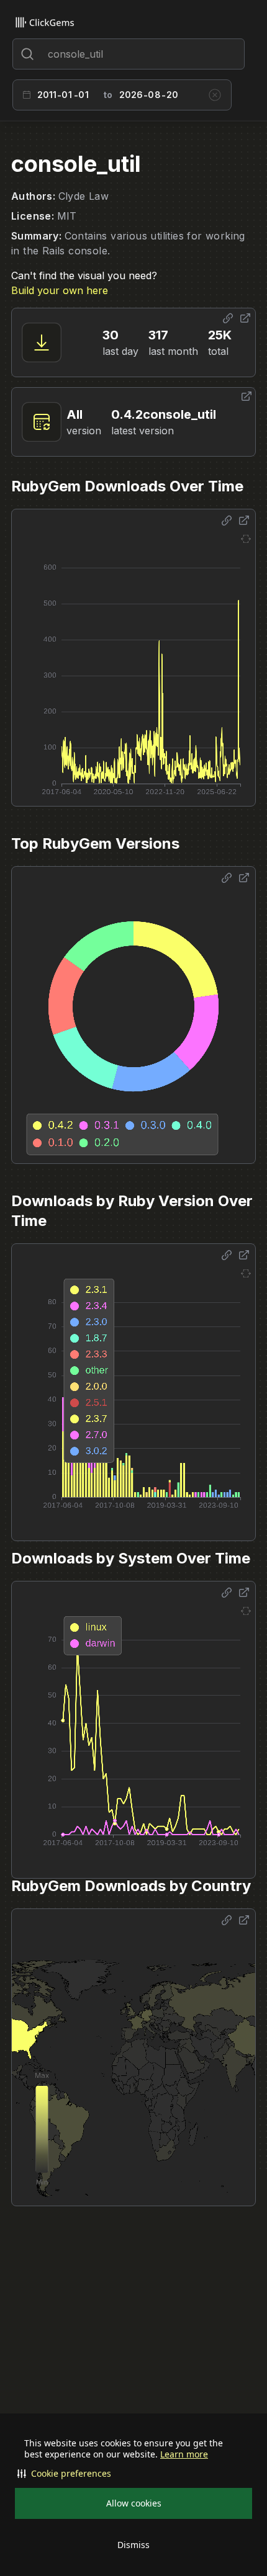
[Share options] (228, 318)
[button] (133, 2474)
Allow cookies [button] (134, 2503)
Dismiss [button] (133, 2545)
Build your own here (60, 290)
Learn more (184, 2454)
